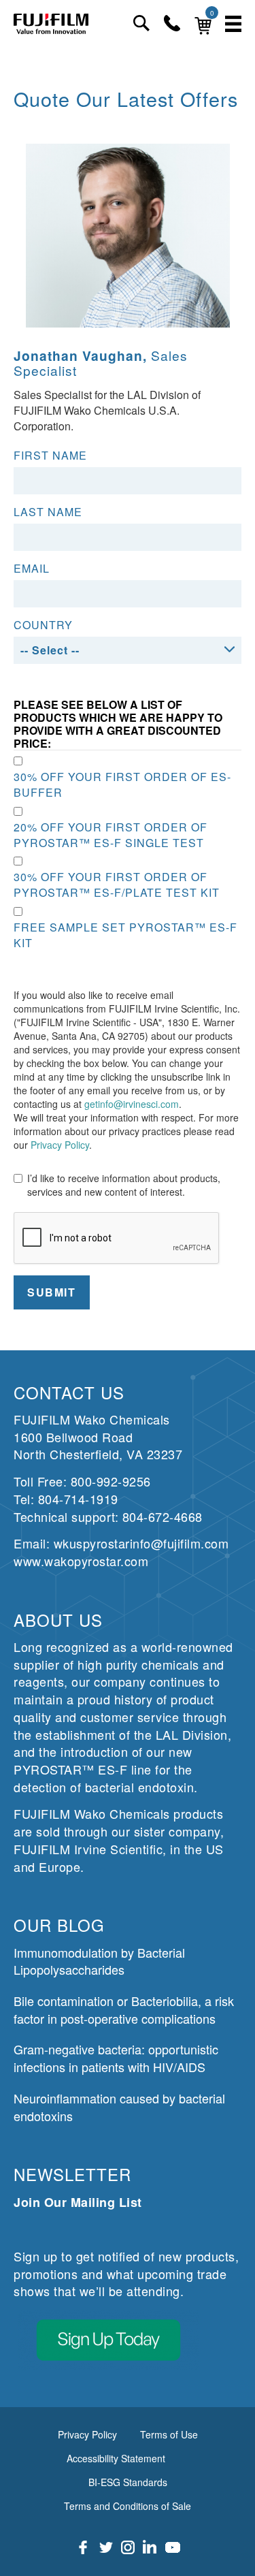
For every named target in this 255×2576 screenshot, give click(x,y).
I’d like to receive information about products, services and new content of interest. (124, 1185)
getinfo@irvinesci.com (132, 1104)
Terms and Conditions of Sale (128, 2506)
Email (32, 569)
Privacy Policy (60, 1145)
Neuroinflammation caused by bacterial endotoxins (119, 2107)
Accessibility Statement (116, 2458)
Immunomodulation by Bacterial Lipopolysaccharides (99, 1961)
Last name (48, 512)
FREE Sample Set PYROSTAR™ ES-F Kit (125, 935)
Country (43, 625)
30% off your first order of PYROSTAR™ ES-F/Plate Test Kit (117, 885)
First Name (50, 456)
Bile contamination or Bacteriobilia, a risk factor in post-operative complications (124, 2009)
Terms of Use (169, 2434)
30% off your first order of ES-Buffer (122, 785)
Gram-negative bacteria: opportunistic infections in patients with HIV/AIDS (116, 2058)
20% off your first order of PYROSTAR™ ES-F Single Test (111, 835)
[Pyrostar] (51, 23)
